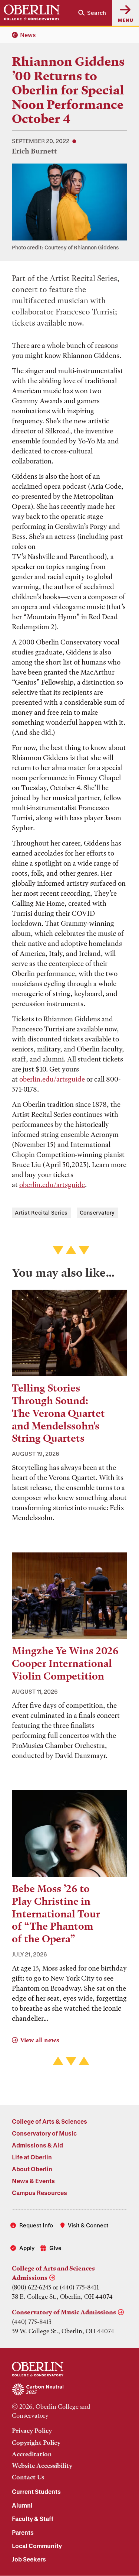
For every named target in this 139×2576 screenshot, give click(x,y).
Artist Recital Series (41, 1213)
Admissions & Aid (37, 2145)
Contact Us (28, 2477)
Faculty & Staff (33, 2519)
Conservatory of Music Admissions (64, 2312)
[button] (92, 13)
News (28, 35)
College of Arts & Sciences (49, 2121)
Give (55, 2248)
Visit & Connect (88, 2225)
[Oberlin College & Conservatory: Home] (32, 13)
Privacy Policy (32, 2431)
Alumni (22, 2505)
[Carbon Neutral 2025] (69, 2390)
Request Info (36, 2225)
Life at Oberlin (32, 2157)
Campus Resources (39, 2193)
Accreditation (32, 2454)
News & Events (33, 2181)
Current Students (36, 2491)
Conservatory (97, 1213)
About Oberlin (32, 2169)
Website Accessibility (42, 2466)
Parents (23, 2532)
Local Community (37, 2546)
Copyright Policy (36, 2443)
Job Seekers (29, 2559)
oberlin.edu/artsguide (52, 1079)
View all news (39, 2040)
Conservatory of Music (44, 2133)
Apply (27, 2248)
